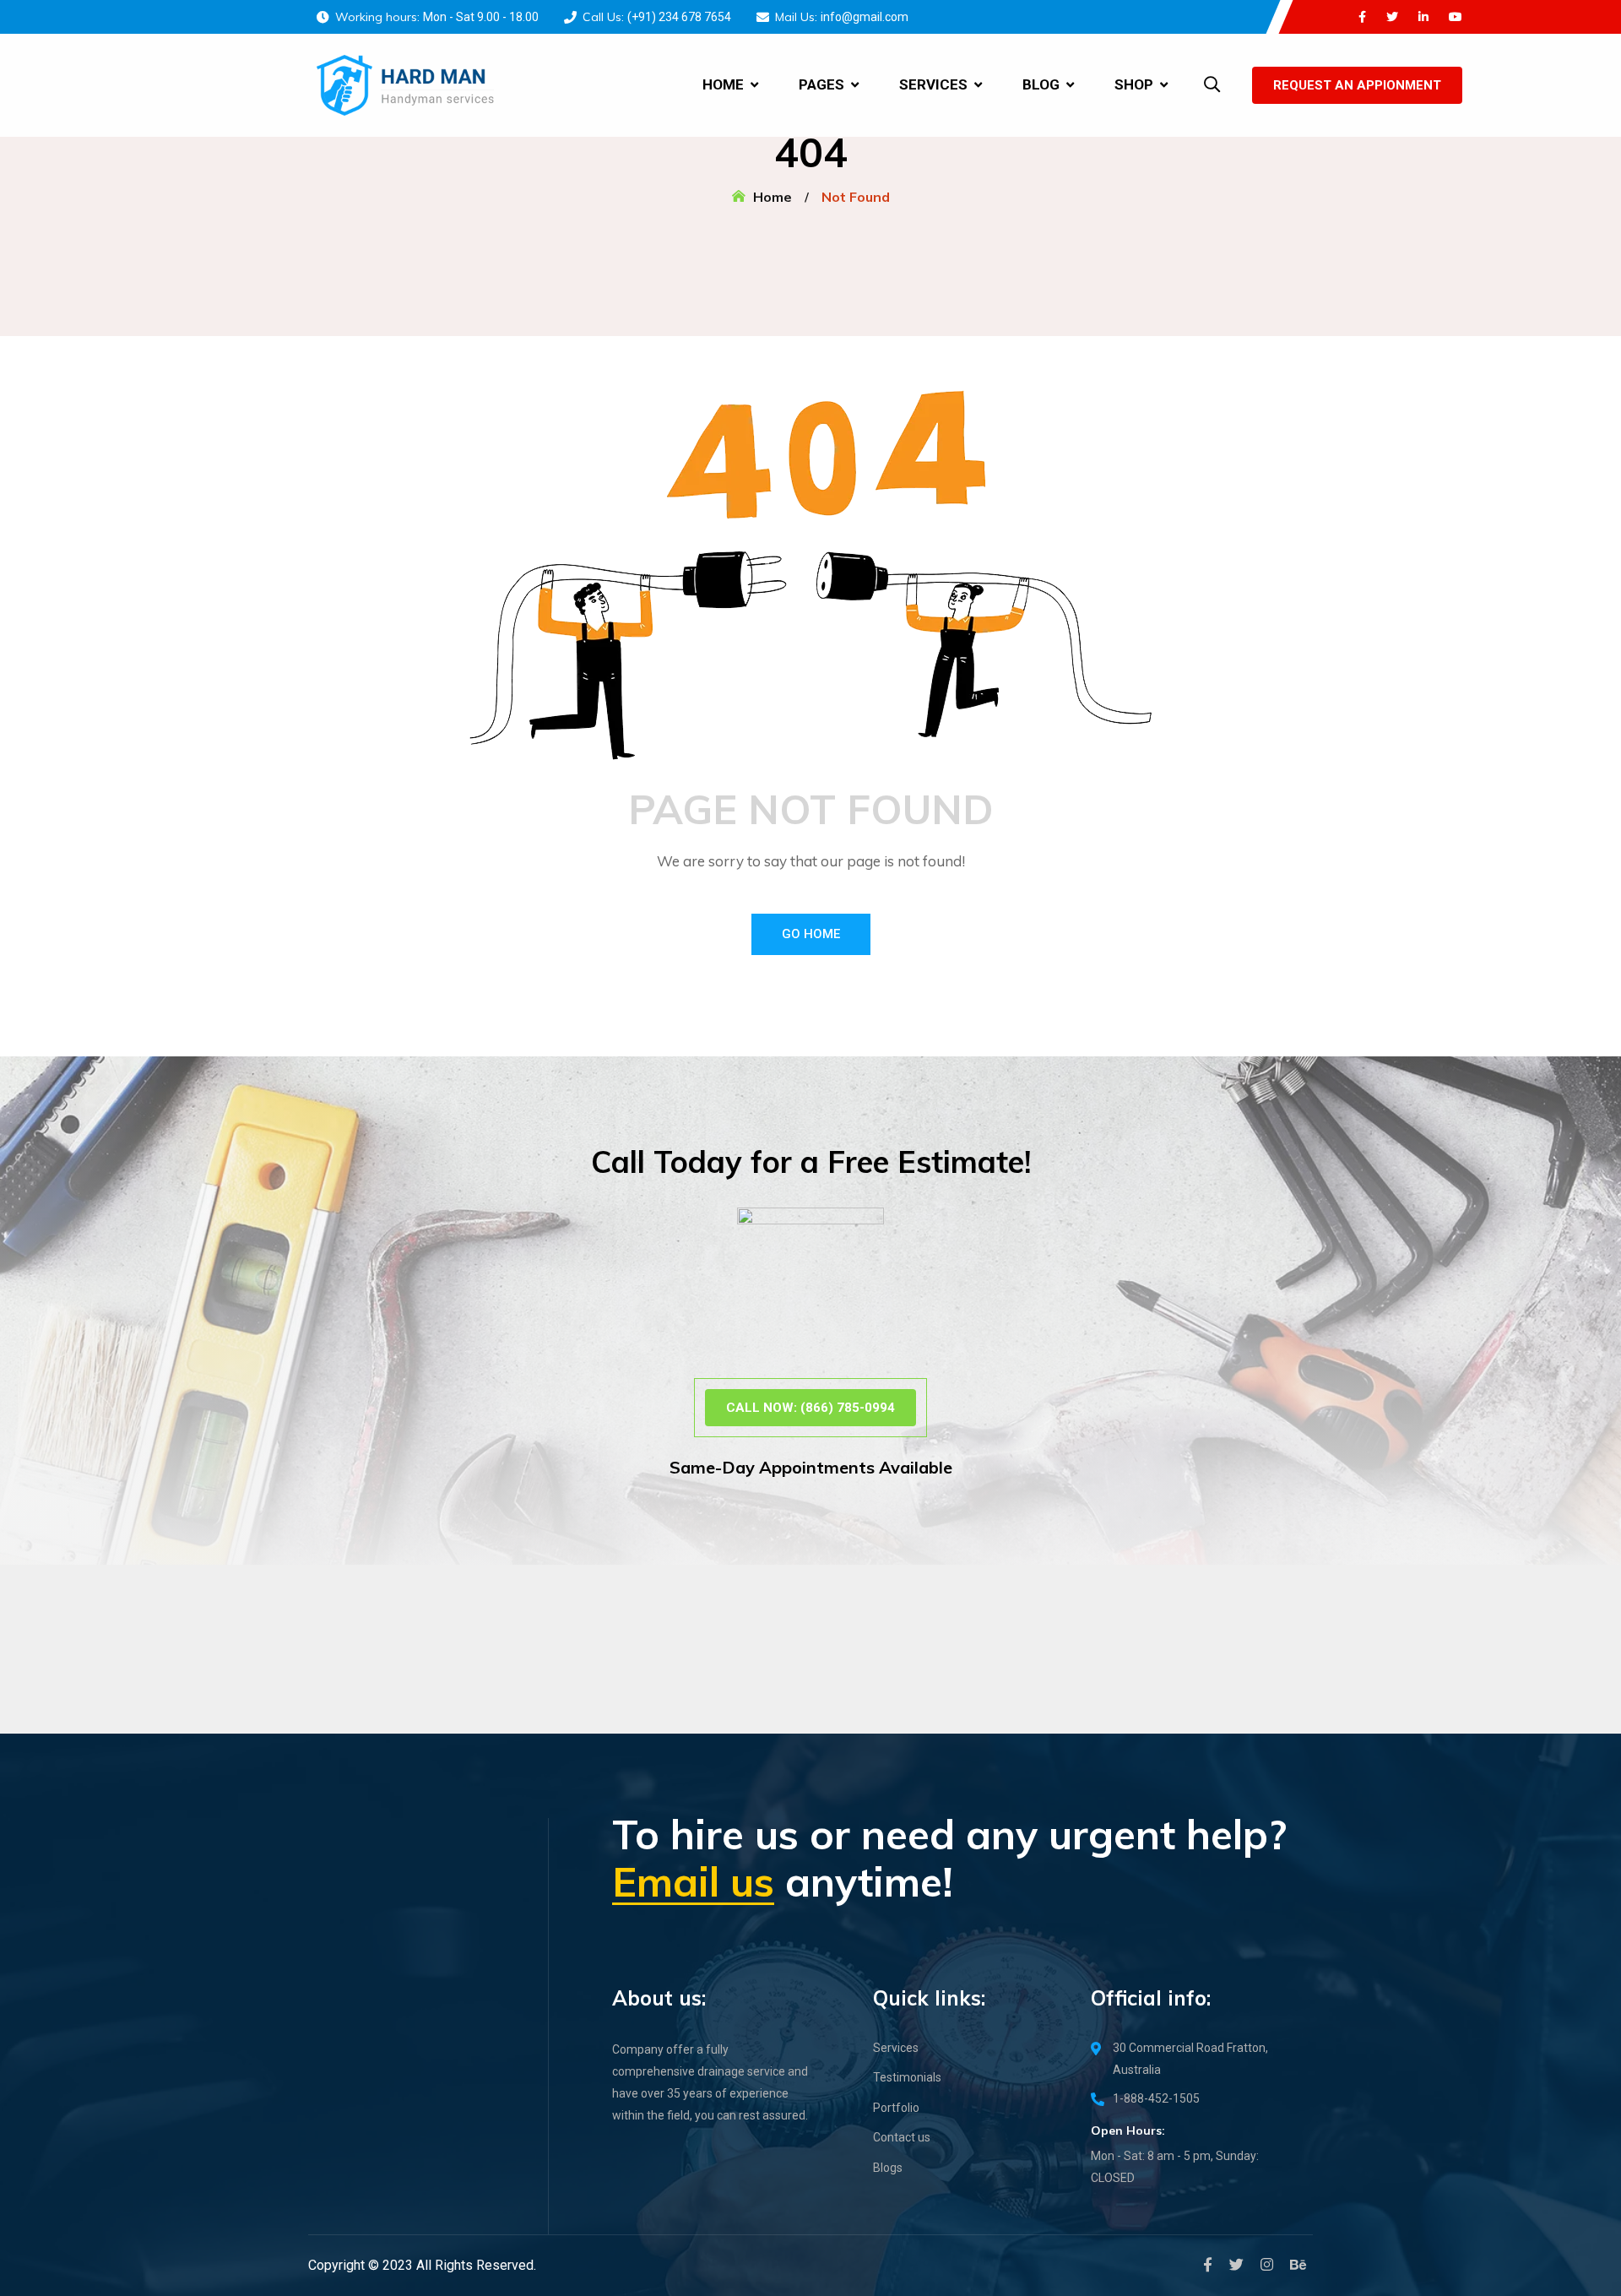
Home (723, 84)
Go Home (811, 934)
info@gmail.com (865, 17)
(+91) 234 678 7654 (679, 17)
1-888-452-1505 (1156, 2098)
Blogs (888, 2168)
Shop (1134, 84)
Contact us (902, 2137)
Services (933, 84)
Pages (821, 84)
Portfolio (896, 2108)
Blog (1041, 84)
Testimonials (907, 2077)
